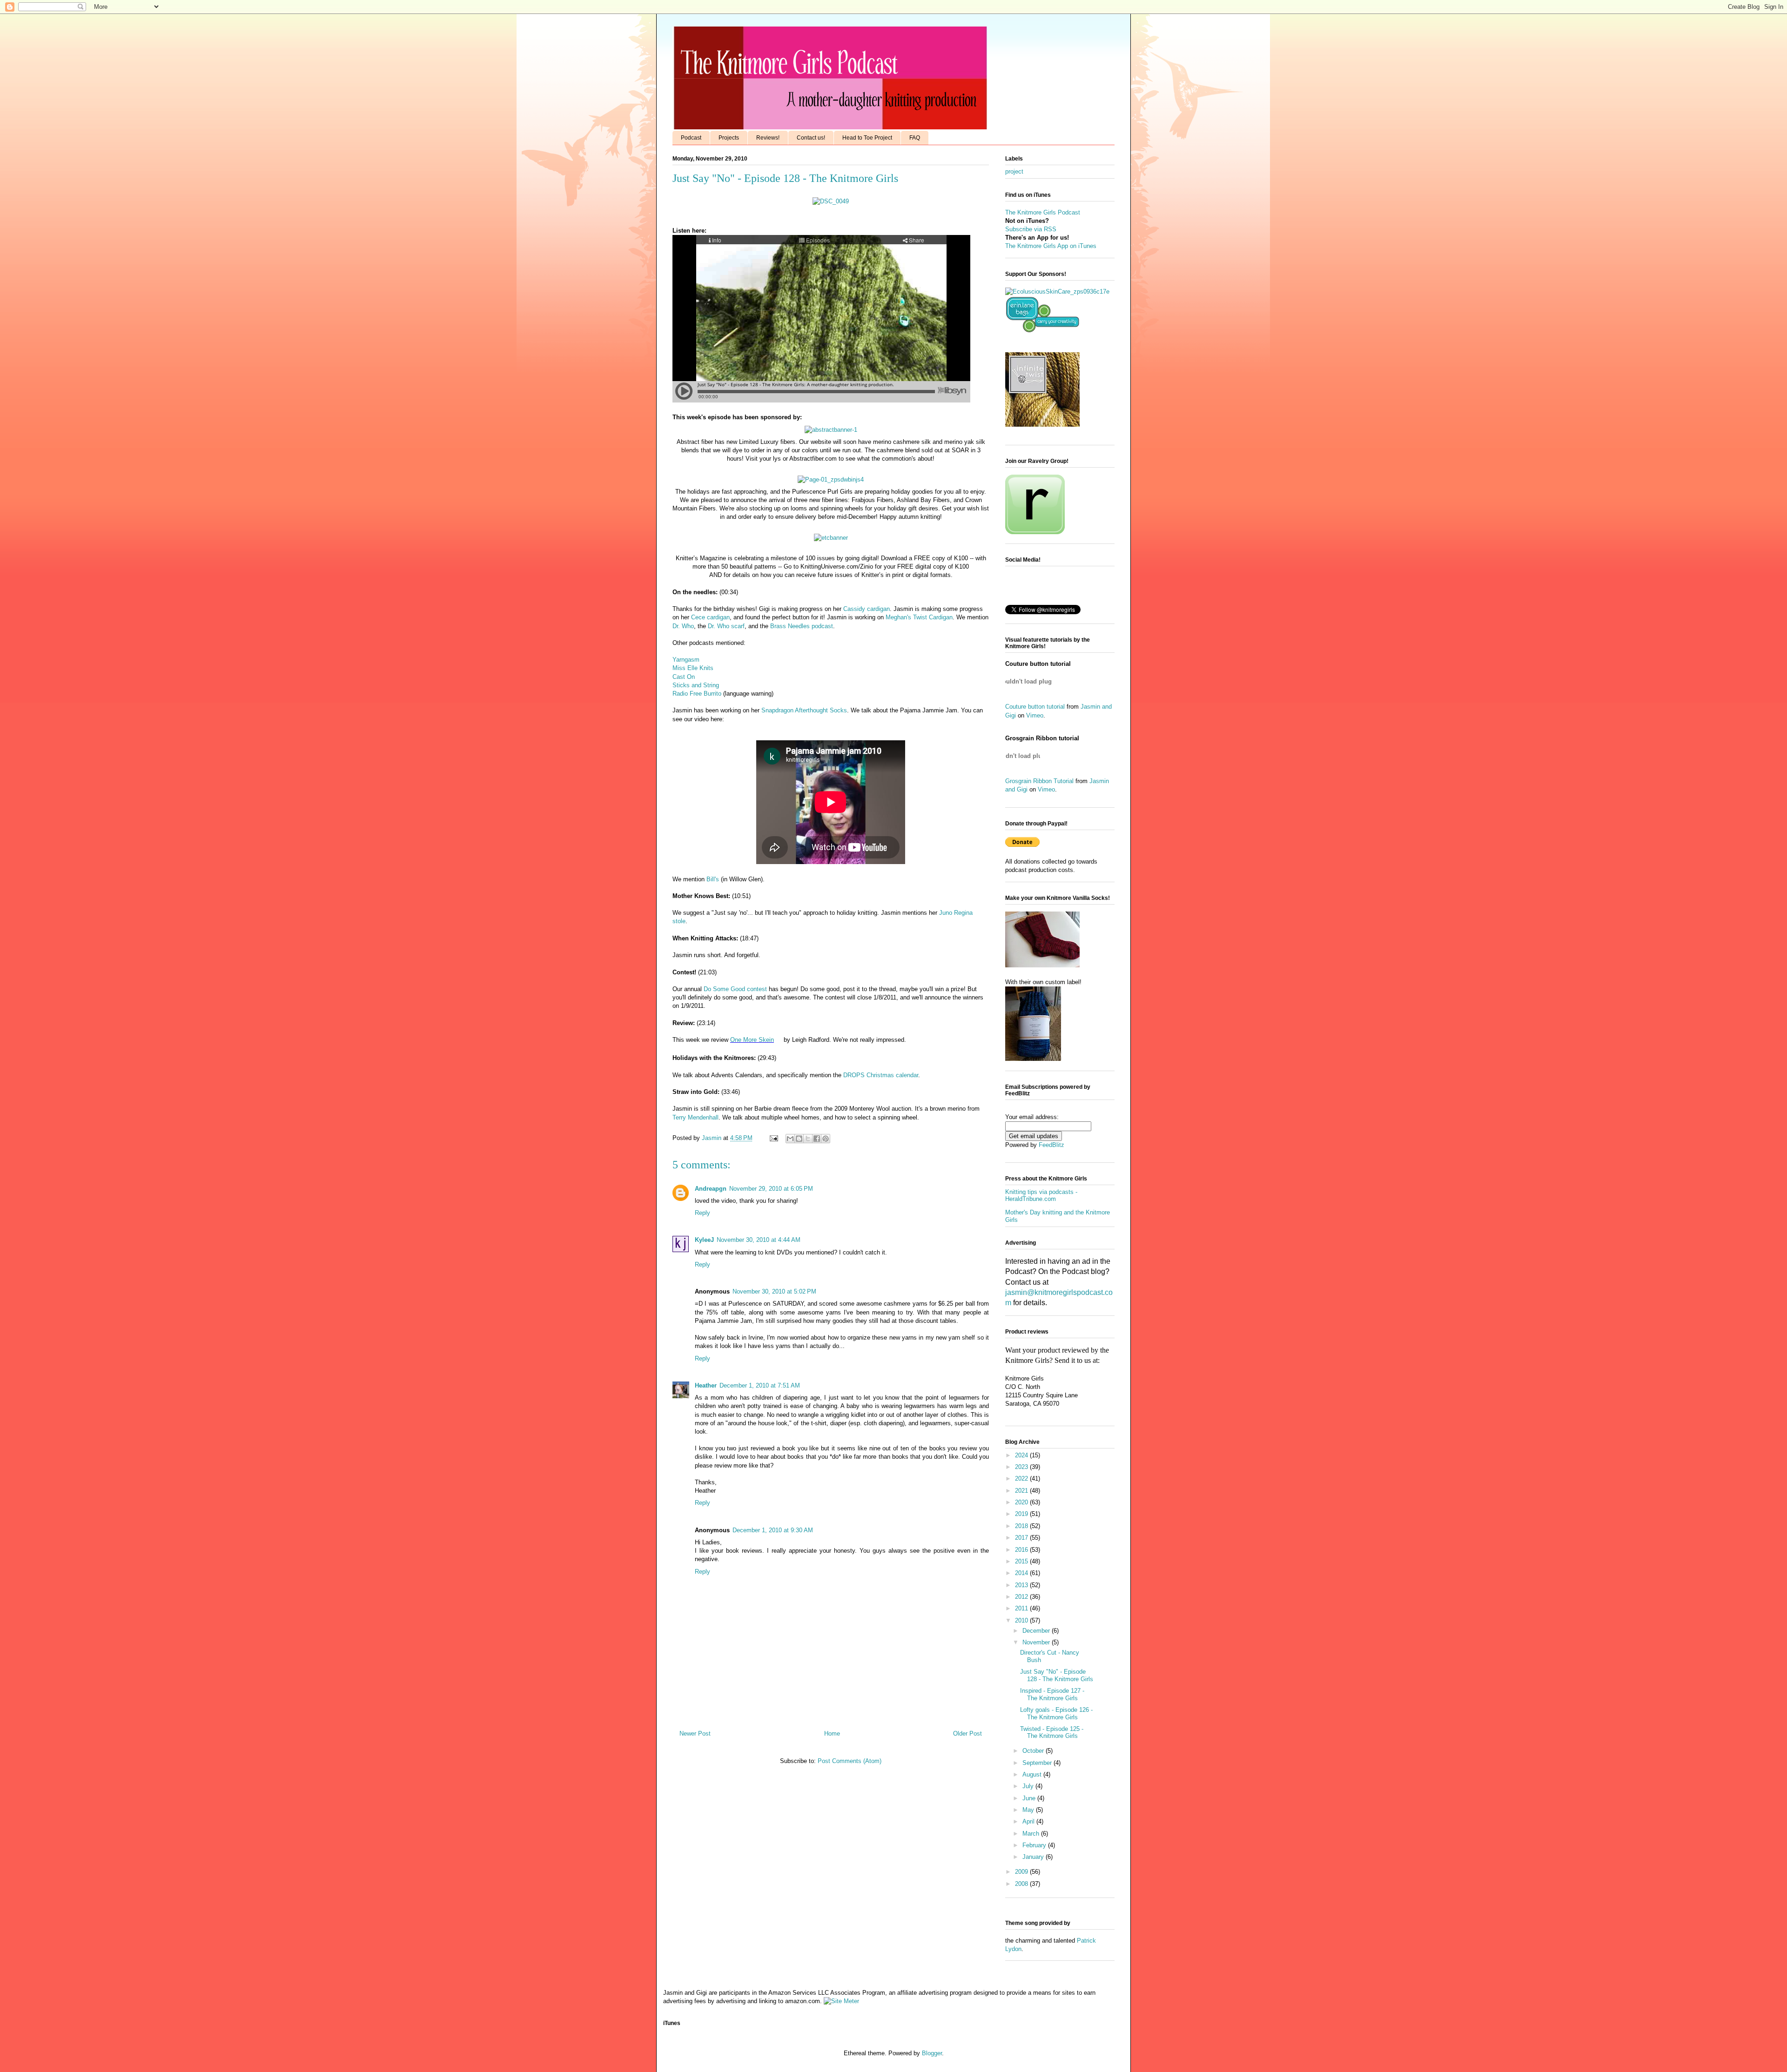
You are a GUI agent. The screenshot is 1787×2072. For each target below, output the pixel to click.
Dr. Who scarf (725, 626)
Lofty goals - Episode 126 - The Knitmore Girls (1056, 1713)
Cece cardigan (710, 617)
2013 (1022, 1585)
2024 (1022, 1455)
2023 (1022, 1467)
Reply (702, 1213)
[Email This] (790, 1139)
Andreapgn (711, 1189)
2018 (1022, 1526)
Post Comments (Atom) (850, 1761)
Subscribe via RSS (1031, 229)
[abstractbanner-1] (831, 430)
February (1035, 1845)
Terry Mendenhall (695, 1117)
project (1014, 171)
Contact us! (811, 138)
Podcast (691, 138)
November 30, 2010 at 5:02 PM (774, 1291)
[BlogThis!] (799, 1139)
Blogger (932, 2053)
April (1029, 1821)
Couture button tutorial (1035, 707)
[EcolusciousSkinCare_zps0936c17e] (1057, 292)
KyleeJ (704, 1240)
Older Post (967, 1733)
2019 (1022, 1514)
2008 (1022, 1884)
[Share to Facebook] (817, 1139)
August (1033, 1774)
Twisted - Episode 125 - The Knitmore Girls (1052, 1733)
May (1029, 1810)
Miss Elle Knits (693, 668)
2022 (1022, 1479)
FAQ (915, 138)
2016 (1022, 1550)
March (1032, 1834)
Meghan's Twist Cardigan (919, 617)
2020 (1022, 1502)
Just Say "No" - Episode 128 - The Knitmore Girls (1057, 1675)
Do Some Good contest (735, 989)
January (1034, 1857)
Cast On (684, 677)
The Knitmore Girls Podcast (1043, 212)
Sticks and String (696, 685)
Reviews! (768, 138)
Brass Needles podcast (802, 626)
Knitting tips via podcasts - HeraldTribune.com (1041, 1196)
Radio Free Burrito (697, 694)
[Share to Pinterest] (826, 1139)
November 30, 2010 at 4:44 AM (759, 1240)
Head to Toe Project (867, 138)
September (1038, 1763)
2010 (1022, 1620)
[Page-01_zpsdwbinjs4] (831, 479)
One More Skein (752, 1040)
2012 (1022, 1597)
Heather (706, 1385)
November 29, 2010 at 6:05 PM (771, 1189)
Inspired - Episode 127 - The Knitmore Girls (1052, 1694)
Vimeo (1035, 715)
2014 (1022, 1573)
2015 (1022, 1561)
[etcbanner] (831, 538)
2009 (1022, 1872)
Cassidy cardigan (867, 609)
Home (832, 1733)
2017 (1022, 1538)
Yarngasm (686, 660)
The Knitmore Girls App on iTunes (1051, 246)
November (1037, 1642)
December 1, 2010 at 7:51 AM (760, 1385)
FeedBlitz (1051, 1145)
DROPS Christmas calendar (881, 1075)
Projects (729, 138)
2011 (1022, 1608)
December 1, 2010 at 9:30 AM (773, 1530)
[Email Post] (773, 1138)
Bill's (713, 879)
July (1029, 1786)
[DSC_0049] (831, 201)
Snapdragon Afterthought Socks (804, 710)
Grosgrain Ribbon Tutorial (1039, 781)
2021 (1022, 1491)
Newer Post (695, 1733)
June (1030, 1798)
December (1037, 1631)
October (1034, 1751)
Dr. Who (683, 626)
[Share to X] (808, 1139)
